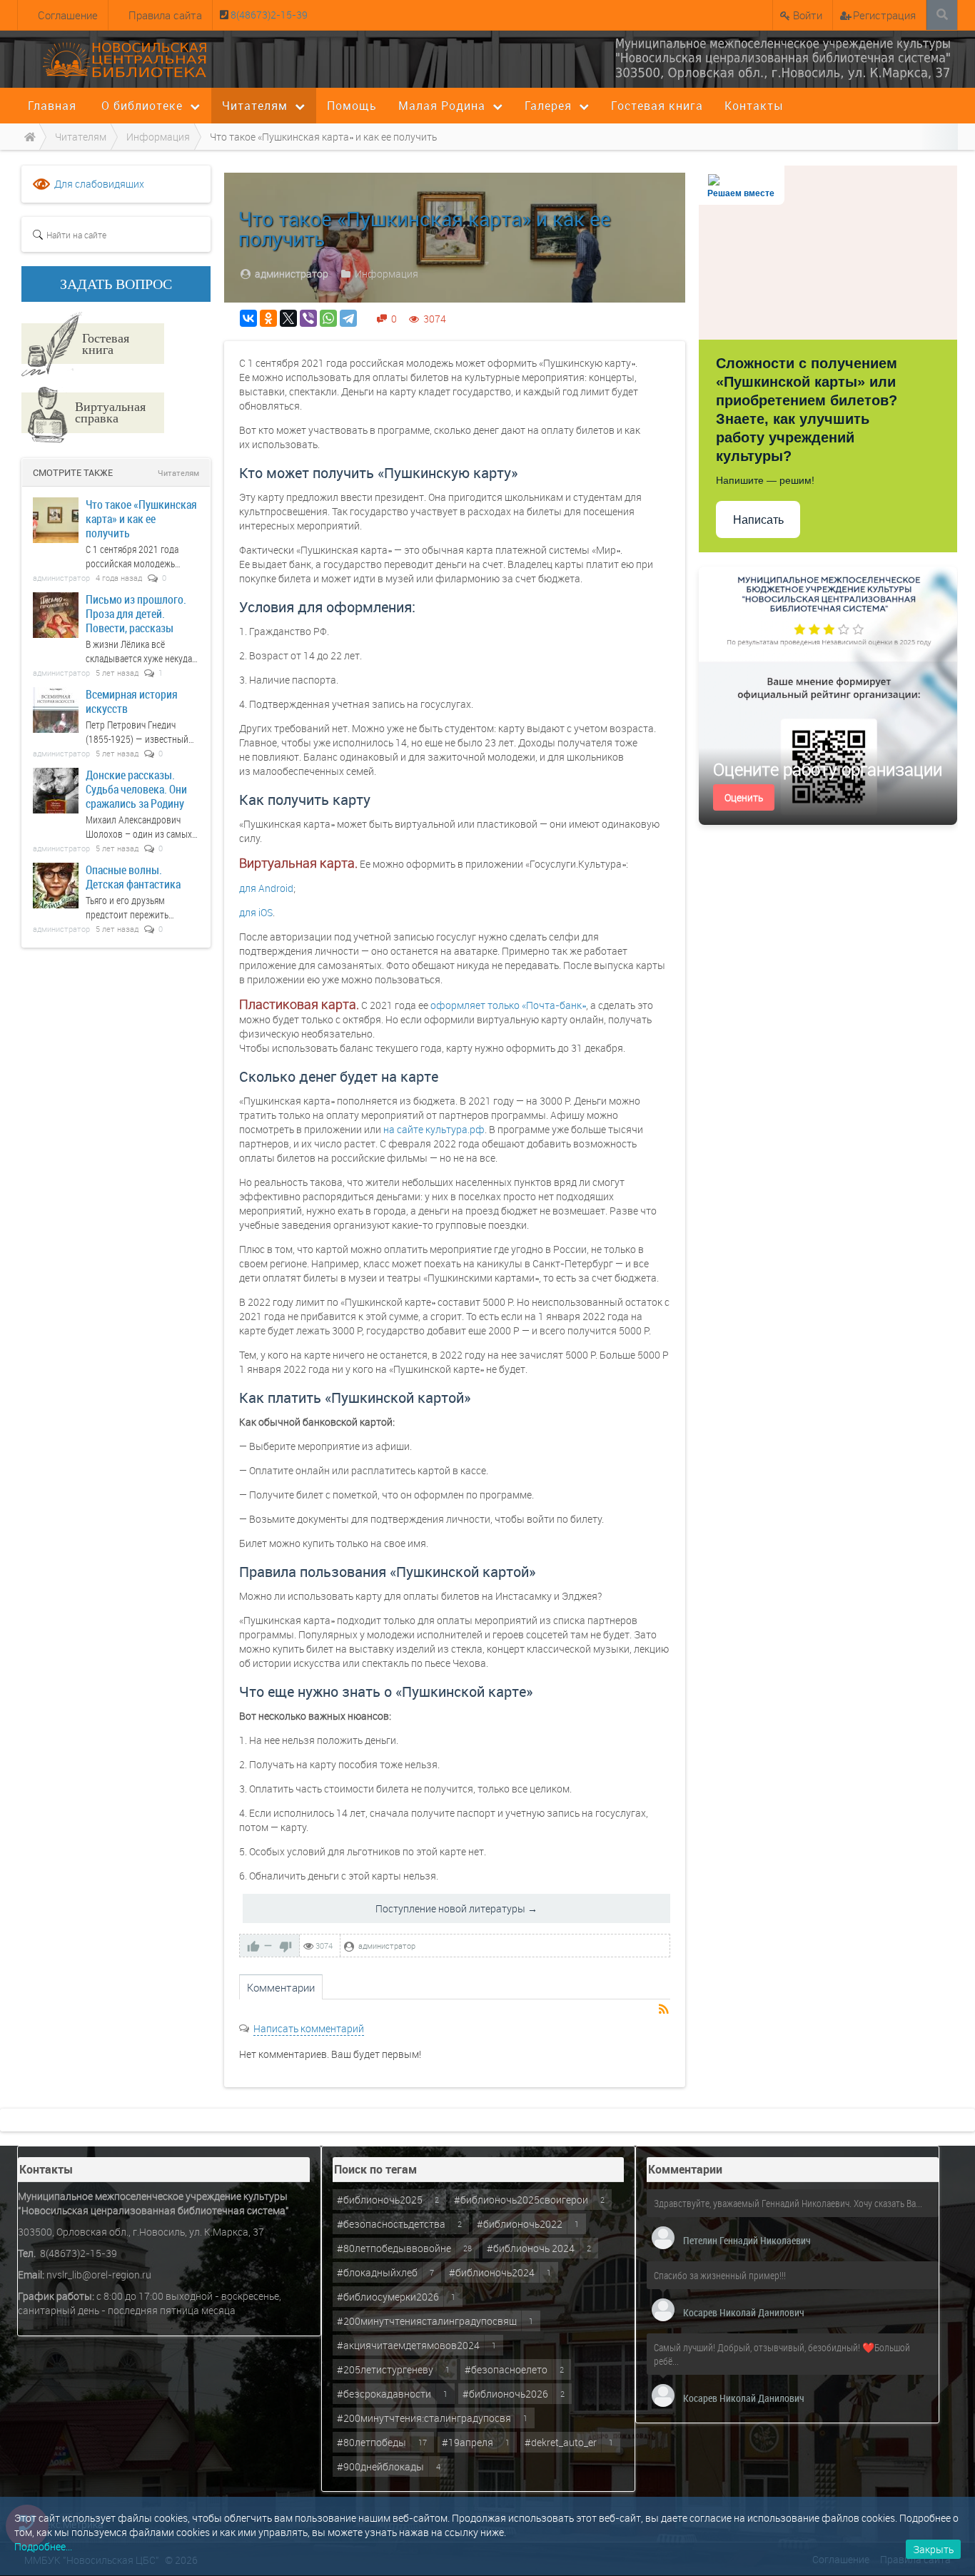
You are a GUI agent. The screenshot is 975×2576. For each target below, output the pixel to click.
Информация (387, 274)
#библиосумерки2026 (388, 2297)
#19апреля (468, 2442)
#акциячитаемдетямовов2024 (408, 2345)
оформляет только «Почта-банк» (508, 1005)
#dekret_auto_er (561, 2442)
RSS (665, 2010)
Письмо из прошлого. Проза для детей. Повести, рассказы (136, 613)
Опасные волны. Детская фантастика (133, 877)
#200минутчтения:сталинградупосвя (424, 2418)
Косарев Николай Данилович (744, 2312)
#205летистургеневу (385, 2369)
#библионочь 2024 (531, 2248)
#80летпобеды (372, 2442)
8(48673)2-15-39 (268, 15)
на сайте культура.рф (434, 1129)
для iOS (256, 912)
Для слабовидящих (99, 184)
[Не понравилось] (286, 1946)
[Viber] (308, 318)
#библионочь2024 (492, 2272)
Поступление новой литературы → (456, 1908)
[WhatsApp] (328, 318)
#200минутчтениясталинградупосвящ (427, 2321)
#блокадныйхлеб (377, 2272)
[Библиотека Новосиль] (783, 58)
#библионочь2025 (380, 2200)
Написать (758, 520)
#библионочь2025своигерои (521, 2200)
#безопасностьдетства (391, 2224)
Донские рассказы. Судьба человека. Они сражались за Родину (136, 789)
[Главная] (28, 137)
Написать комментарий (309, 2028)
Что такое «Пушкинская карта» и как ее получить (141, 518)
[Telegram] (348, 318)
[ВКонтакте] (248, 318)
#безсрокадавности (384, 2394)
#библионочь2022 (520, 2224)
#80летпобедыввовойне (394, 2248)
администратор (292, 274)
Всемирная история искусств (132, 701)
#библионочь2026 (505, 2394)
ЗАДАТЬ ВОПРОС (116, 284)
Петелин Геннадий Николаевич (747, 2240)
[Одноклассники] (268, 318)
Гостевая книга (106, 343)
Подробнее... (43, 2546)
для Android (266, 888)
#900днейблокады (380, 2466)
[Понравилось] (253, 1946)
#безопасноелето (506, 2369)
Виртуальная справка (110, 412)
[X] (288, 318)
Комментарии (281, 1987)
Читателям (178, 473)
